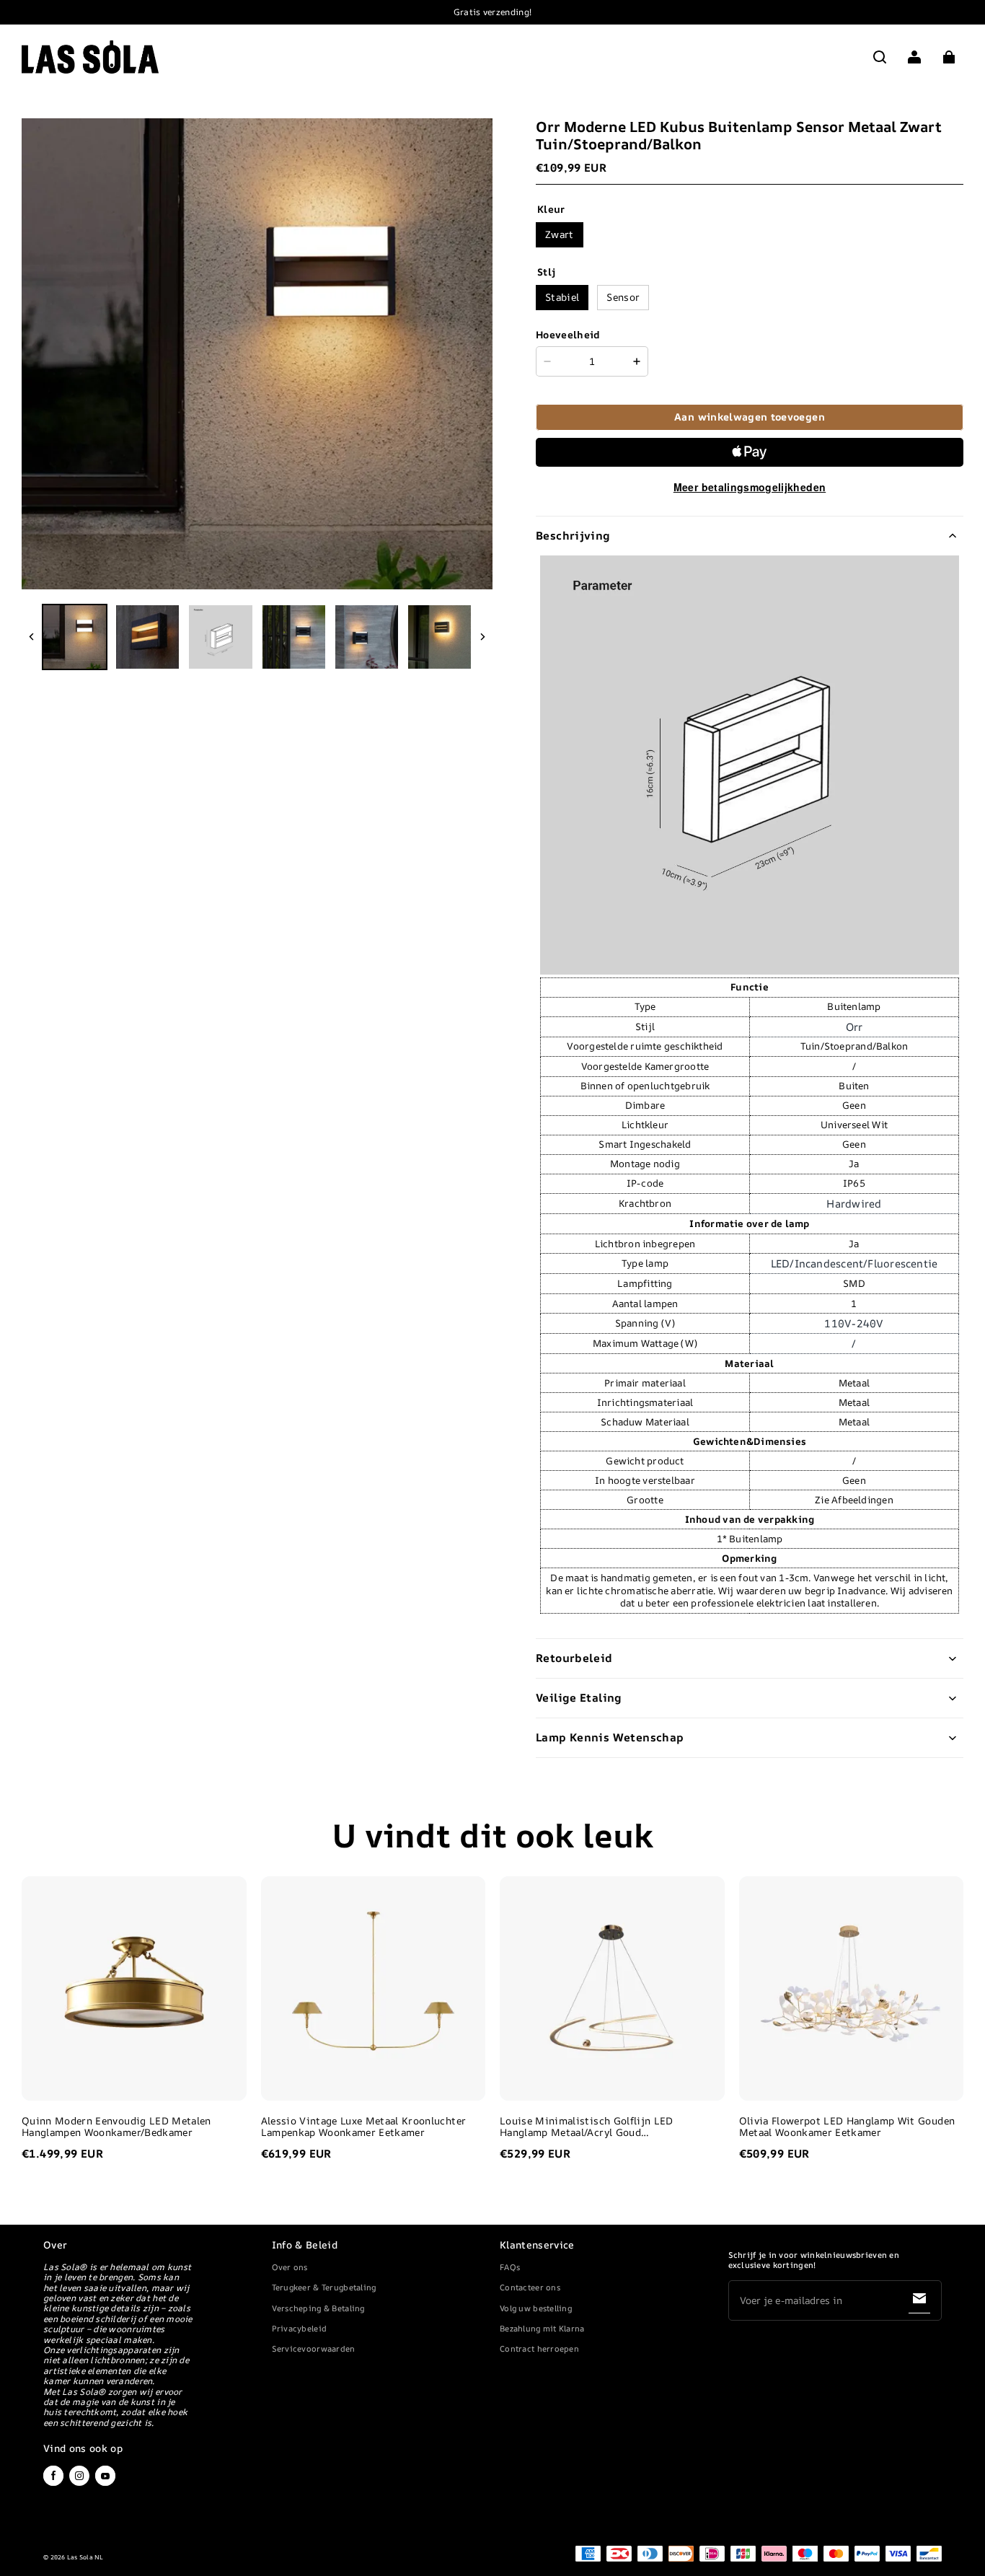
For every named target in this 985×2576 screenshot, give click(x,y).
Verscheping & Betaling (318, 2308)
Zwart (560, 234)
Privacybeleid (300, 2328)
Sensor (623, 297)
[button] (880, 57)
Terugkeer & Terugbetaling (324, 2287)
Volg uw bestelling (536, 2308)
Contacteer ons (530, 2287)
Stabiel (562, 297)
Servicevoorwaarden (314, 2348)
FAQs (510, 2267)
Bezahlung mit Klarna (542, 2328)
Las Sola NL (85, 2557)
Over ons (290, 2267)
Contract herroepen (539, 2348)
